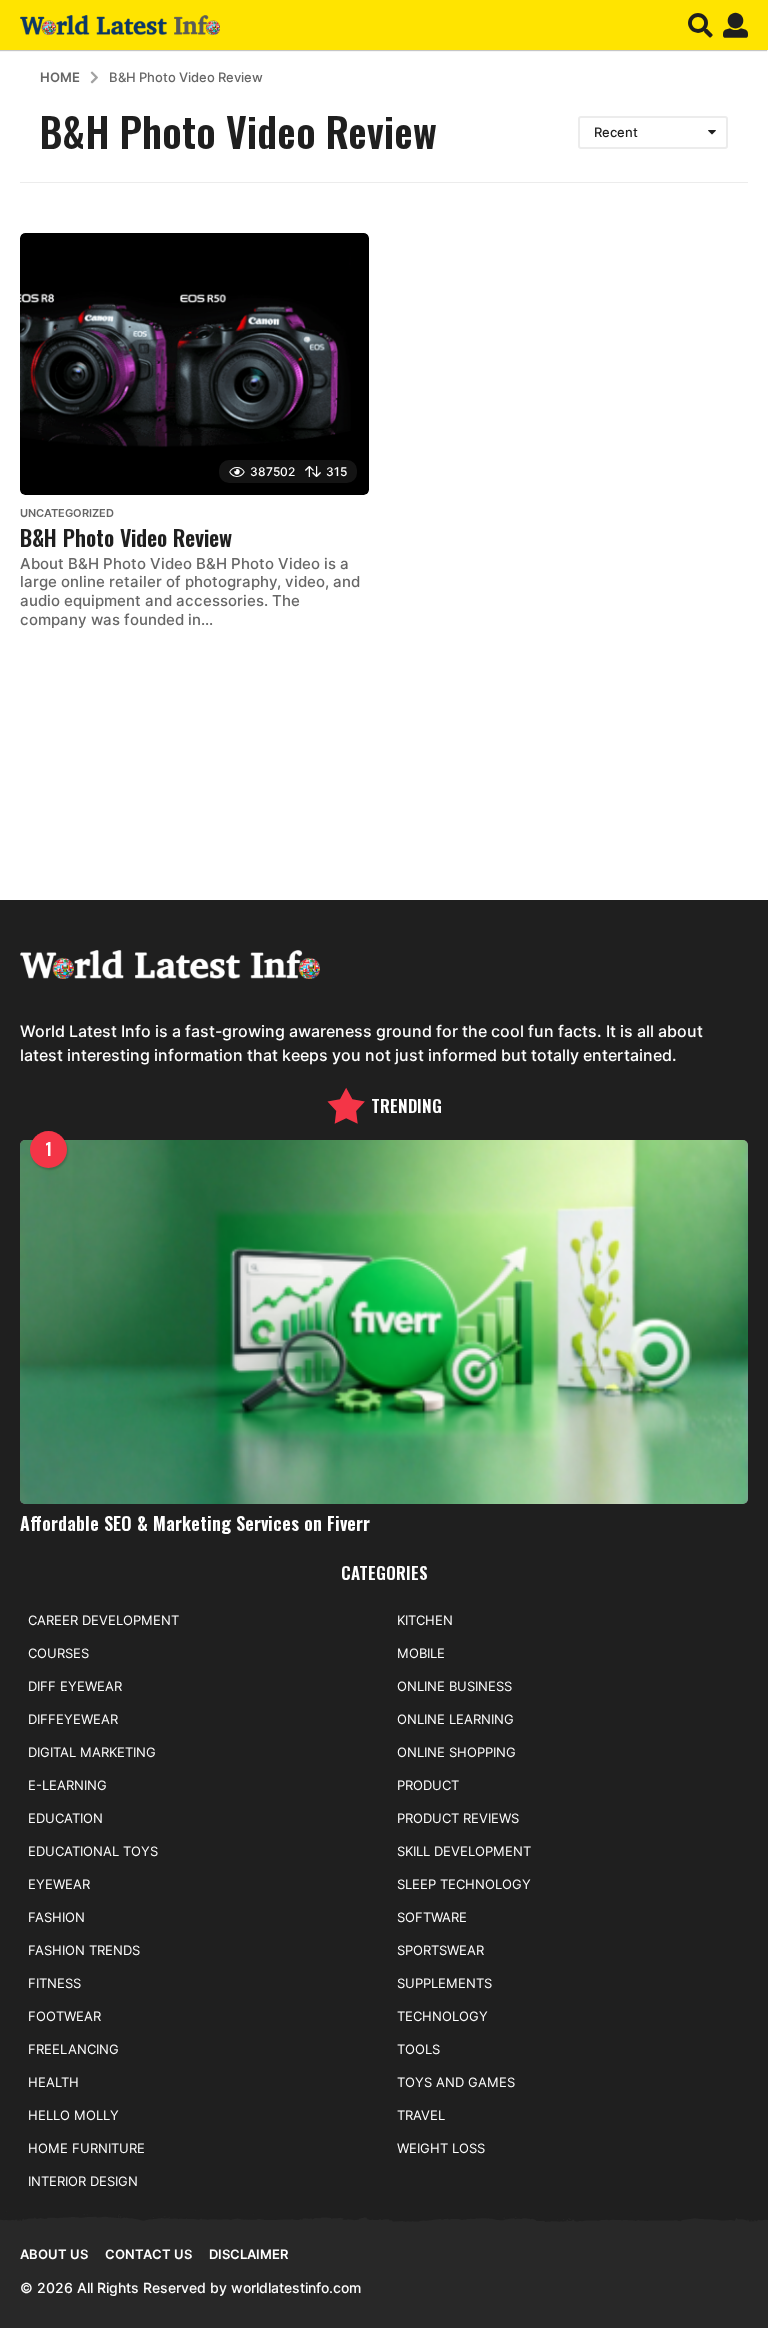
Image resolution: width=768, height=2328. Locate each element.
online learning (455, 1719)
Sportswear (440, 1950)
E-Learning (67, 1785)
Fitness (54, 1983)
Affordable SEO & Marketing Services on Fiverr (195, 1523)
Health (53, 2082)
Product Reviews (458, 1818)
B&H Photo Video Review (126, 537)
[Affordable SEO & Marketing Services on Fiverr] (384, 1322)
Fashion (56, 1917)
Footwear (64, 2016)
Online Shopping (456, 1752)
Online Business (454, 1686)
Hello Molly (73, 2115)
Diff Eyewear (75, 1686)
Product (428, 1785)
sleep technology (464, 1884)
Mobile (421, 1653)
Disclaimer (248, 2254)
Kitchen (425, 1620)
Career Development (103, 1620)
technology (442, 2016)
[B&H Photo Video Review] (194, 364)
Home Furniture (86, 2148)
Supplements (444, 1983)
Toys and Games (456, 2082)
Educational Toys (93, 1851)
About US (54, 2254)
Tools (418, 2049)
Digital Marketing (92, 1752)
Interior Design (83, 2181)
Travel (421, 2115)
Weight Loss (441, 2148)
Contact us (148, 2254)
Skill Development (464, 1851)
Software (432, 1917)
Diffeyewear (73, 1719)
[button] (700, 25)
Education (65, 1818)
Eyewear (59, 1884)
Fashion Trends (84, 1950)
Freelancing (73, 2049)
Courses (58, 1653)
